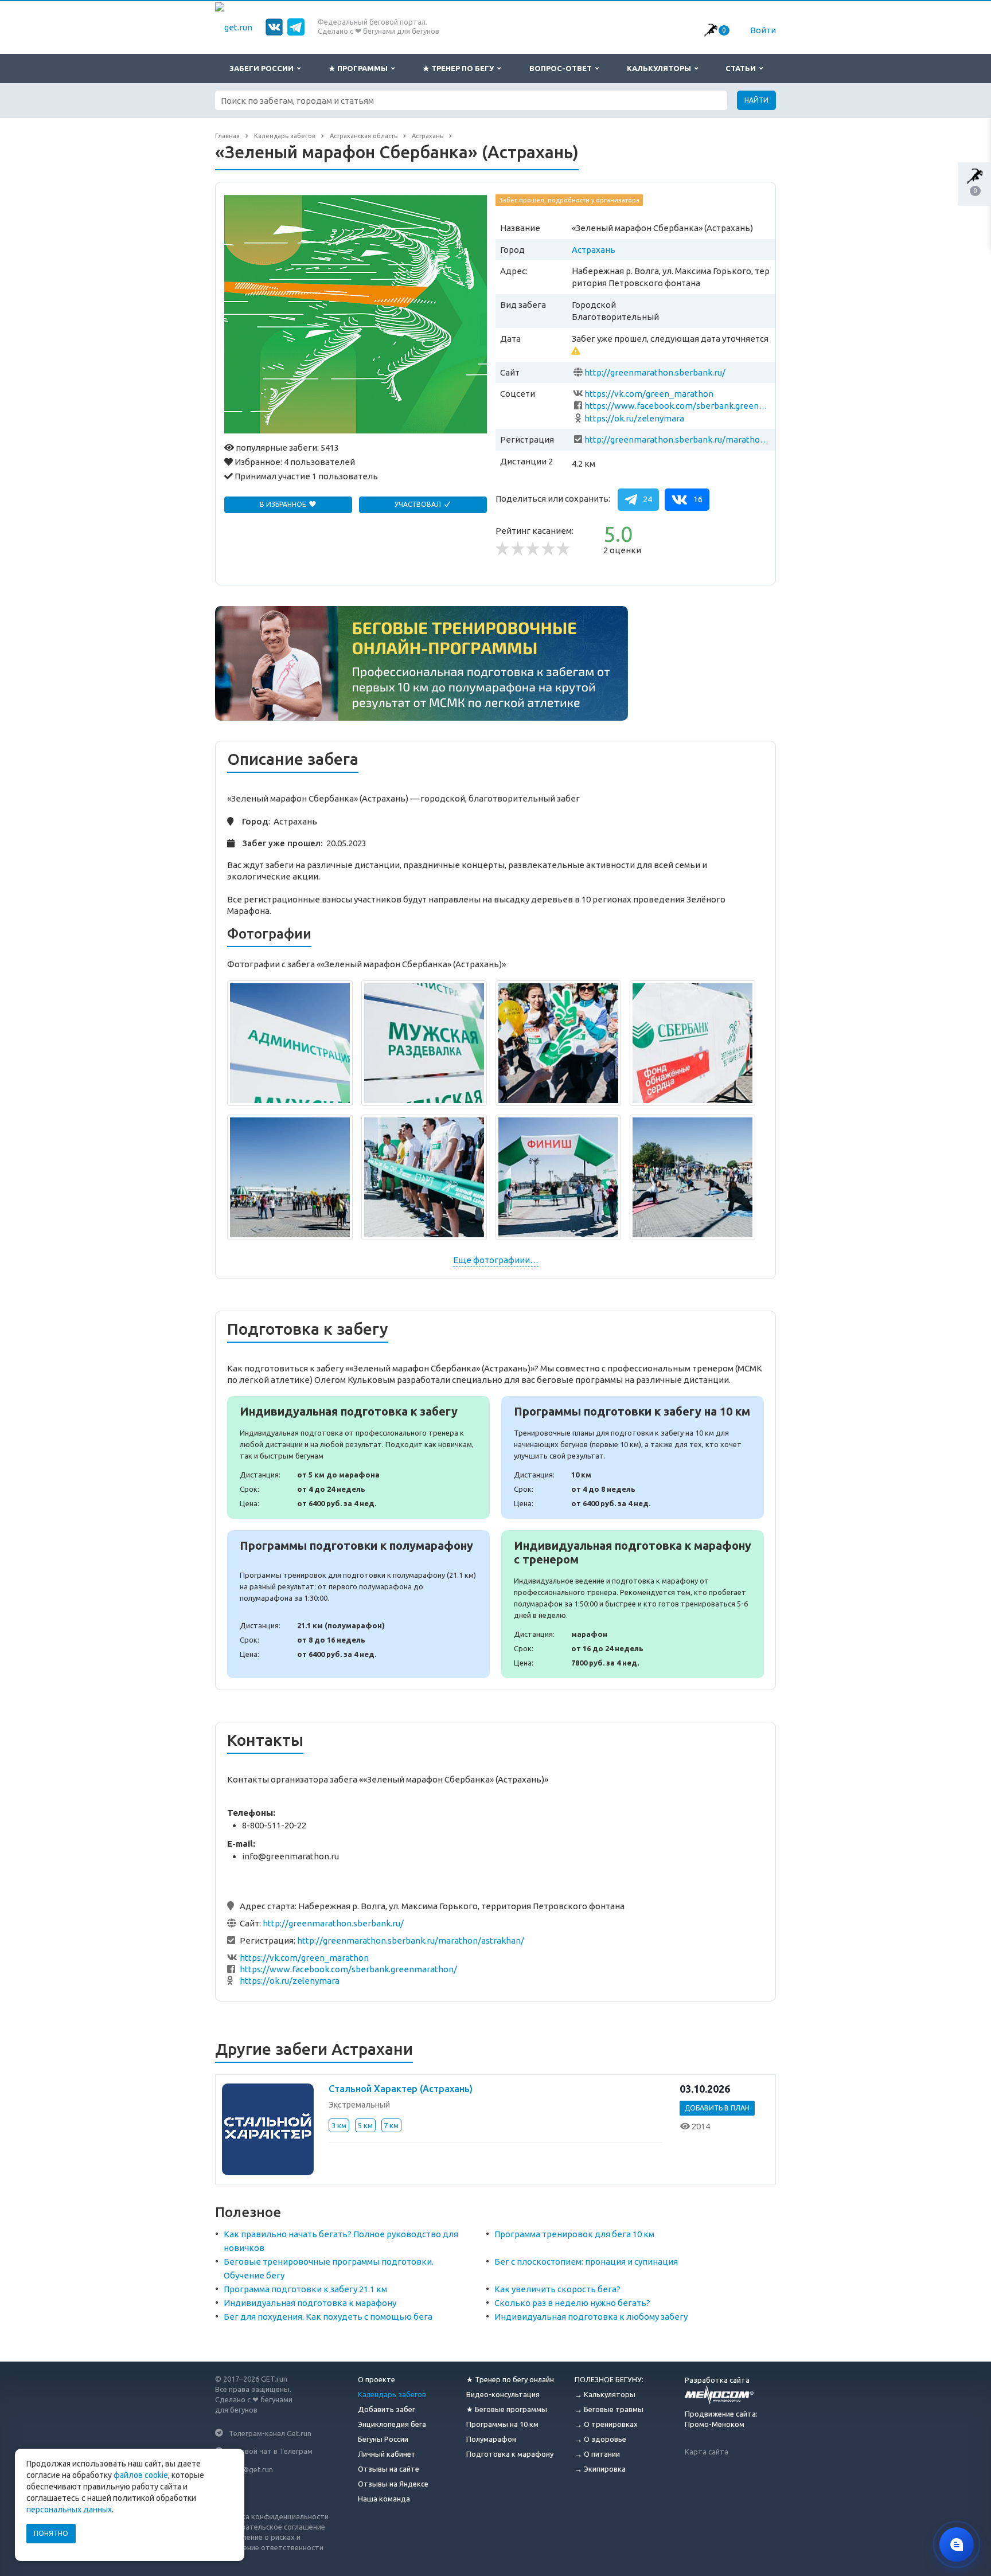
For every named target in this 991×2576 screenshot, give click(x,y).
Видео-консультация (503, 2394)
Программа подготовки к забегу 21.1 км (305, 2289)
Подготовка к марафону (510, 2454)
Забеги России (263, 68)
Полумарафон (491, 2439)
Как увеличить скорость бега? (557, 2289)
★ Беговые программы (507, 2409)
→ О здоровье (600, 2439)
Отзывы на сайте (389, 2469)
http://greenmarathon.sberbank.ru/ (655, 372)
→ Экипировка (600, 2469)
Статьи (742, 68)
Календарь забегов (392, 2394)
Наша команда (384, 2499)
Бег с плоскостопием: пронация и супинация (586, 2262)
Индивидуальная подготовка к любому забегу (591, 2317)
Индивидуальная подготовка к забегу (358, 1457)
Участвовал (419, 504)
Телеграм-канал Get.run (270, 2433)
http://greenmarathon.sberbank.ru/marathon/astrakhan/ (678, 439)
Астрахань (594, 250)
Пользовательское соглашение (270, 2527)
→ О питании (597, 2454)
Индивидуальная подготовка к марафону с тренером (633, 1604)
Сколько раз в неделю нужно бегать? (572, 2303)
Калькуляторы (661, 68)
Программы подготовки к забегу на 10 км (633, 1457)
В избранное (284, 504)
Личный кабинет (387, 2454)
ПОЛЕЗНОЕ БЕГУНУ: (609, 2379)
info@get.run (251, 2469)
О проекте (376, 2379)
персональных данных (69, 2509)
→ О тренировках (606, 2424)
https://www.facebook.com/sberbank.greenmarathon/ (678, 406)
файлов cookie (141, 2475)
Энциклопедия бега (392, 2424)
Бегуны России (383, 2439)
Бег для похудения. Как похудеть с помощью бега (328, 2317)
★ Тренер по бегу (460, 68)
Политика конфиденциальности (272, 2516)
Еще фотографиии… (496, 1260)
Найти (756, 100)
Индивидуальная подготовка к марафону (310, 2303)
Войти (763, 30)
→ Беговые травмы (609, 2409)
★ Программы (360, 68)
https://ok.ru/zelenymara (634, 418)
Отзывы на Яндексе (393, 2484)
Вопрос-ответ (562, 68)
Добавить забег (387, 2409)
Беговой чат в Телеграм (271, 2451)
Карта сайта (707, 2452)
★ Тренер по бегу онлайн (510, 2379)
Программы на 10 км (502, 2424)
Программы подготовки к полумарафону (358, 1604)
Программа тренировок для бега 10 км (574, 2234)
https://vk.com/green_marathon (649, 394)
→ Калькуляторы (605, 2394)
